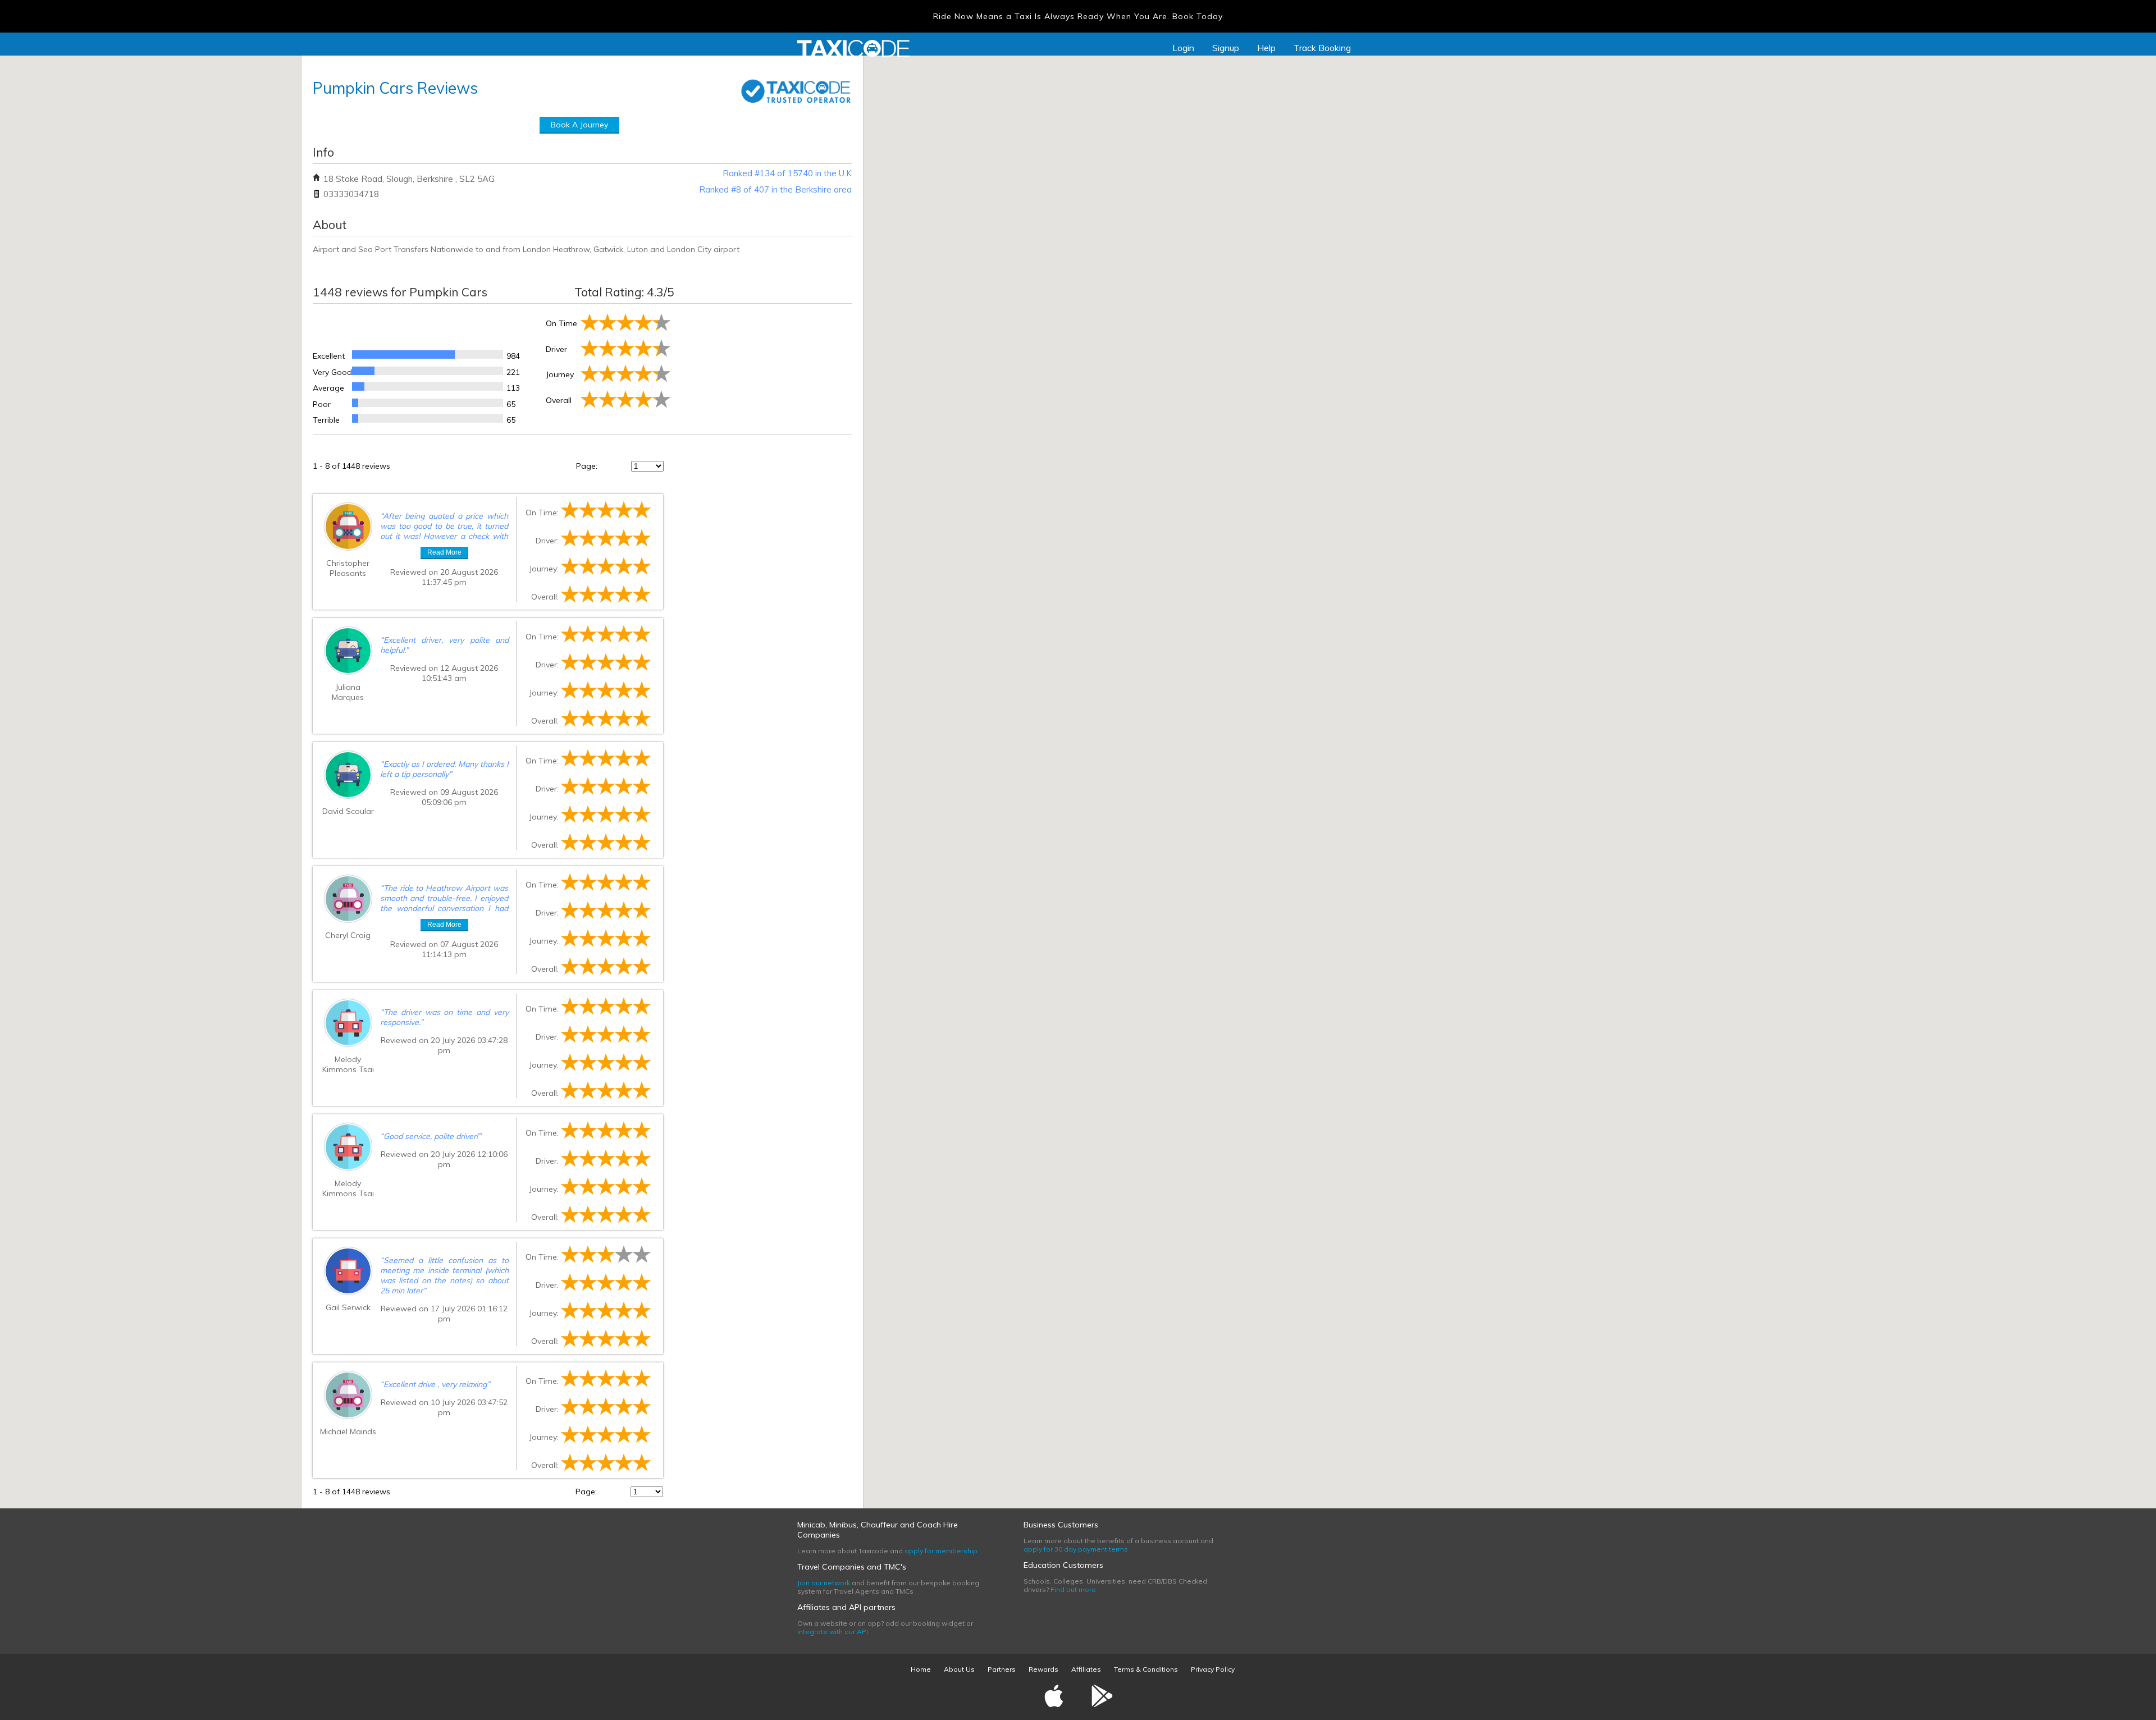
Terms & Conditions (1146, 1669)
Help (1266, 48)
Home (921, 1669)
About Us (959, 1669)
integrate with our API (833, 1632)
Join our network (824, 1583)
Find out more (1073, 1589)
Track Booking (1322, 48)
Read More (444, 552)
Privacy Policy (1213, 1669)
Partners (1002, 1669)
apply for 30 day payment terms (1076, 1549)
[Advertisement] (762, 367)
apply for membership (941, 1551)
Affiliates (1086, 1669)
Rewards (1043, 1669)
